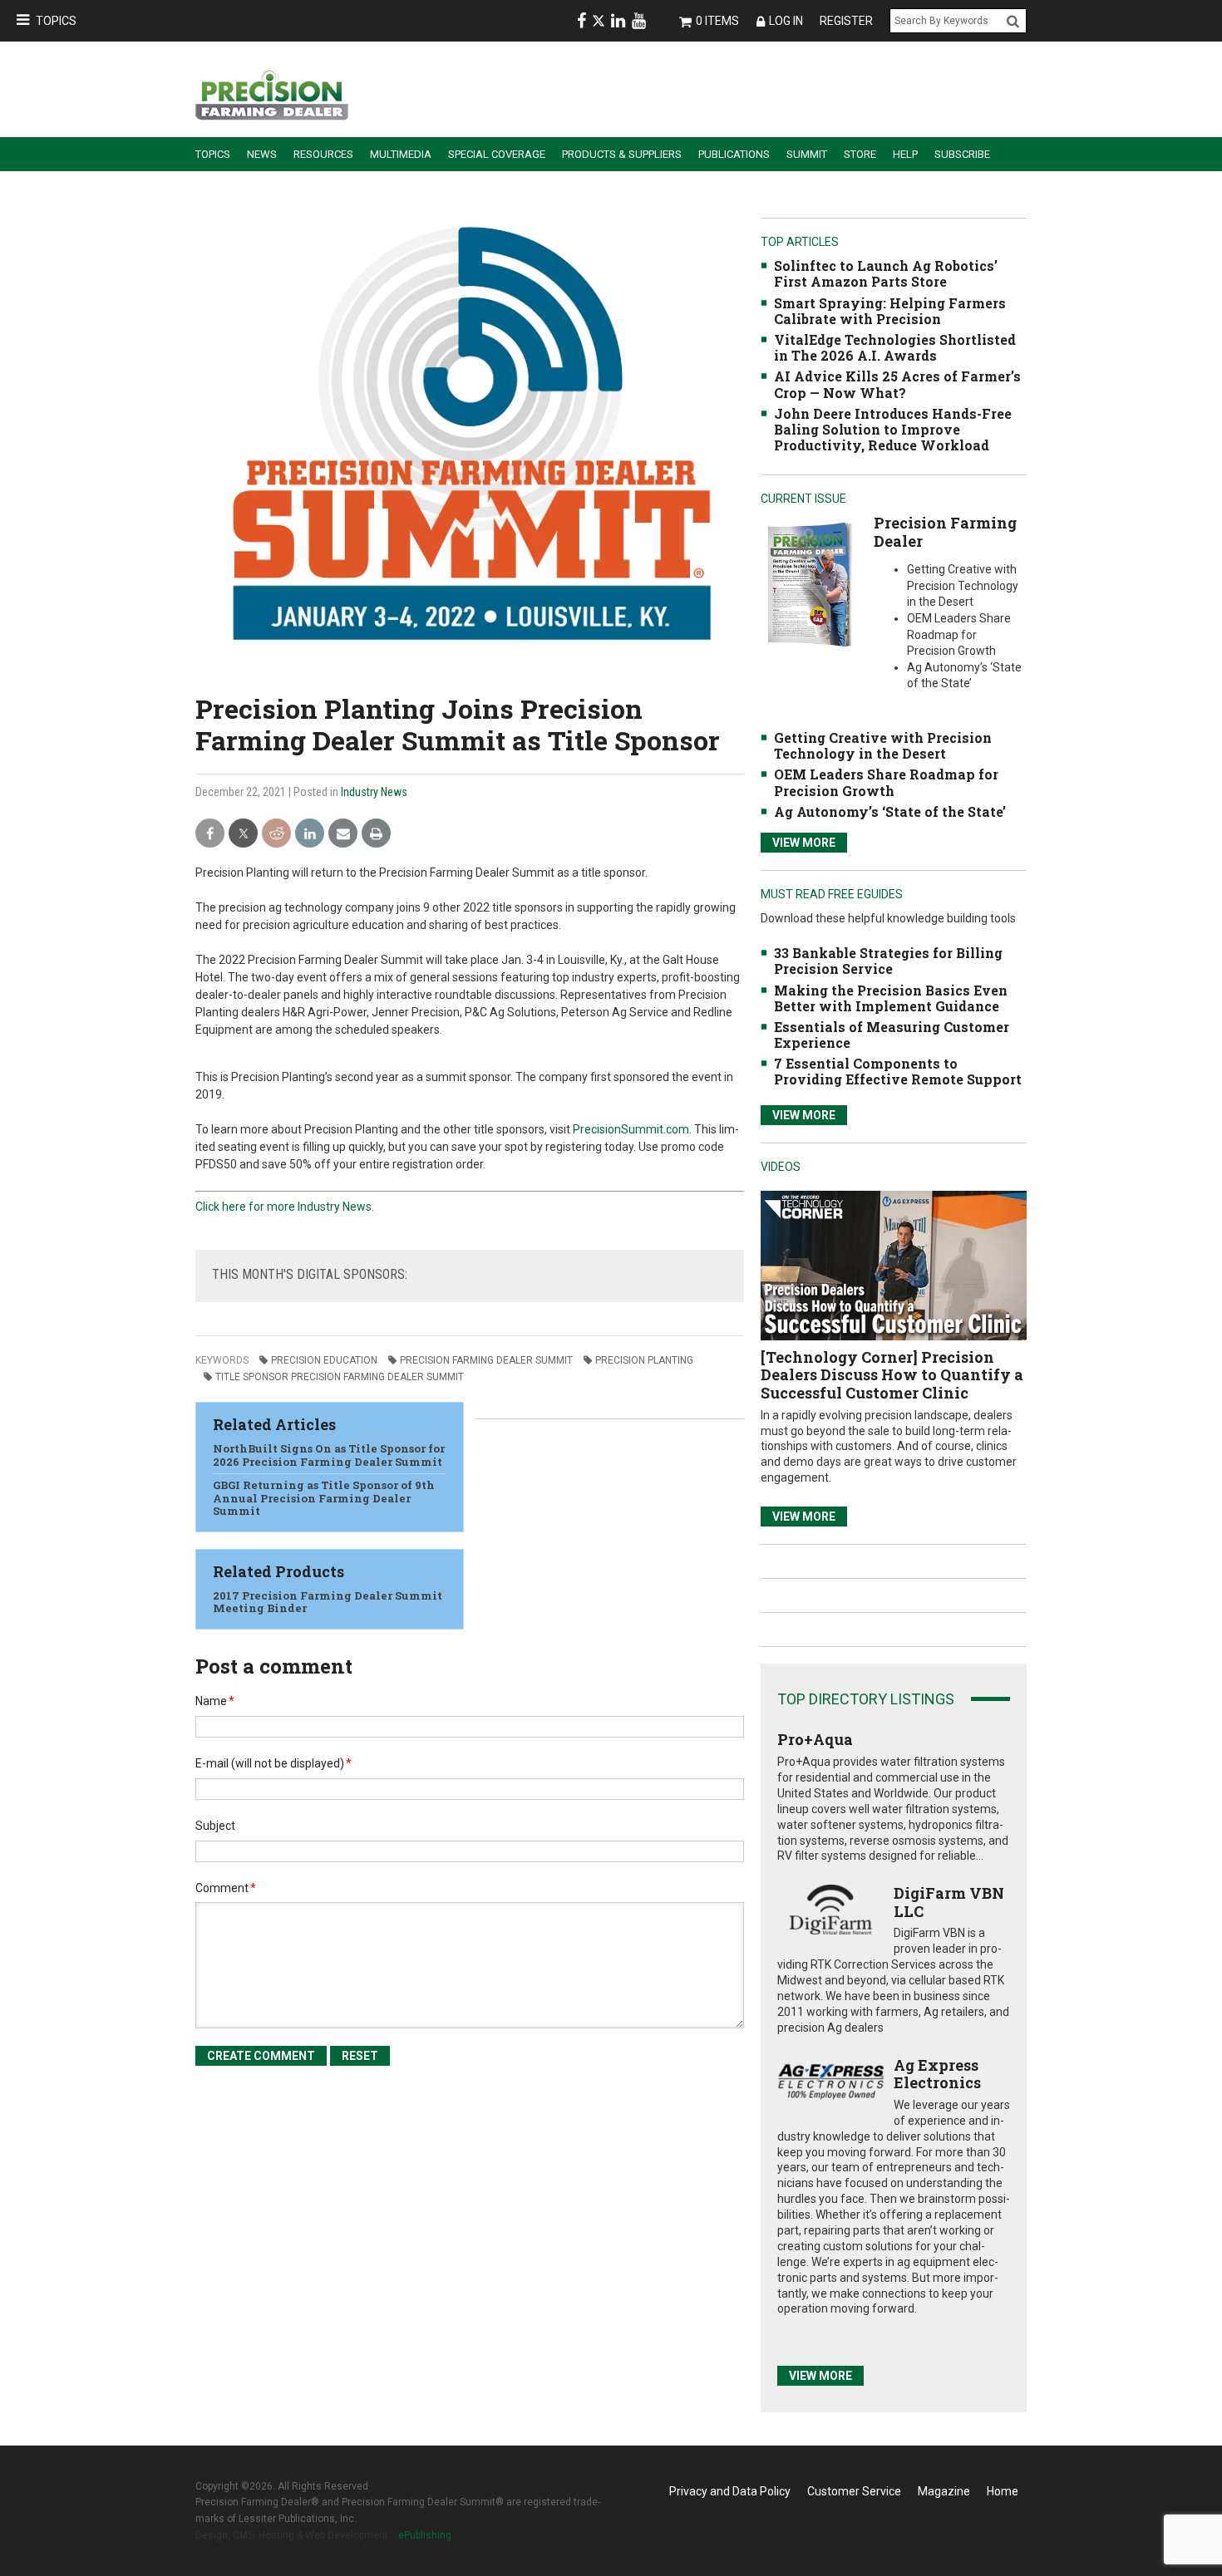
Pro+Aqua (815, 1739)
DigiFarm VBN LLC (949, 1902)
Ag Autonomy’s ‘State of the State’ (890, 811)
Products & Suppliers (622, 154)
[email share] (343, 834)
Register (846, 21)
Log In (786, 21)
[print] (376, 834)
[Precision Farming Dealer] (809, 584)
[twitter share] (243, 834)
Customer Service (854, 2491)
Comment (226, 1888)
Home (1003, 2491)
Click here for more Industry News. (285, 1207)
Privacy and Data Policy (730, 2491)
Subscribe (962, 154)
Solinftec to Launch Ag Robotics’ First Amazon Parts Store (886, 273)
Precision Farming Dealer (945, 532)
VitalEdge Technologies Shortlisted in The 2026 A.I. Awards (895, 347)
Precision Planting (644, 1360)
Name (215, 1701)
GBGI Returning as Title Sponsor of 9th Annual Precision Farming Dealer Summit (324, 1498)
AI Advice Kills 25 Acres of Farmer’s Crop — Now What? (897, 384)
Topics (56, 21)
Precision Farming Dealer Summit (486, 1360)
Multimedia (401, 154)
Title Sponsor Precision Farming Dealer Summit (340, 1377)
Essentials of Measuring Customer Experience (892, 1035)
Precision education (324, 1360)
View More (804, 843)
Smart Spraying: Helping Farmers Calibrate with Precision (890, 311)
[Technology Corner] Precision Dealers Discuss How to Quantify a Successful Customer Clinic (892, 1375)
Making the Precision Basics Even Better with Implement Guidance (891, 998)
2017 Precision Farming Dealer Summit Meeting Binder (328, 1602)
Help (905, 154)
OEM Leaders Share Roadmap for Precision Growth (886, 782)
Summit (807, 154)
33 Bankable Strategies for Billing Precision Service (888, 961)
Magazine (944, 2491)
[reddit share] (276, 834)
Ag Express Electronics (937, 2074)
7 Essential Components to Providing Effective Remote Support (898, 1071)
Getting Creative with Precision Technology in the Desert (883, 745)
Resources (323, 154)
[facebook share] (210, 834)
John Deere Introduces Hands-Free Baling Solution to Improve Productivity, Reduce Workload (893, 429)
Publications (734, 154)
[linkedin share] (310, 834)
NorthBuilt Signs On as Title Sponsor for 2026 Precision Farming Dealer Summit (329, 1455)
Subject (215, 1826)
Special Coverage (497, 154)
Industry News (374, 792)
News (262, 154)
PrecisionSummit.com (631, 1129)
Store (860, 154)
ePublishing (425, 2535)
